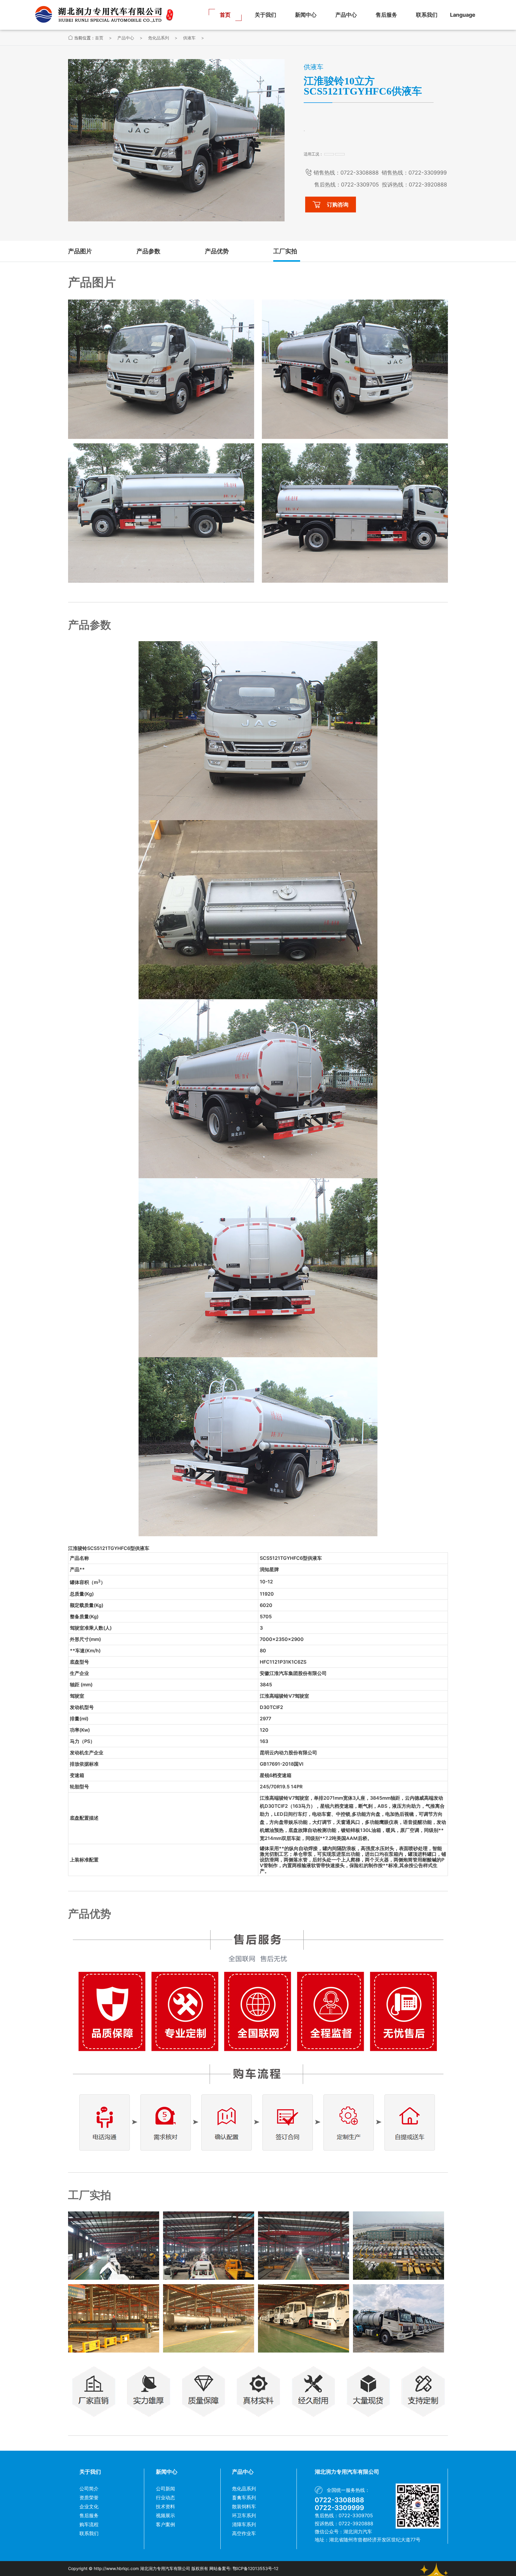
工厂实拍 (285, 251)
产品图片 (80, 251)
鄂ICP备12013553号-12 (255, 2568)
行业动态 (165, 2498)
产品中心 (346, 15)
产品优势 (217, 251)
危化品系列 (159, 38)
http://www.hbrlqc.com (116, 2568)
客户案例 (165, 2524)
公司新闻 (165, 2489)
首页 (225, 15)
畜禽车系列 (244, 2498)
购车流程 (89, 2524)
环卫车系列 (244, 2515)
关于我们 (265, 15)
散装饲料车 (244, 2506)
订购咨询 (338, 205)
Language (463, 15)
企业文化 (89, 2506)
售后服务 (386, 15)
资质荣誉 (89, 2498)
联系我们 (427, 15)
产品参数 (148, 251)
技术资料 (165, 2506)
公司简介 (89, 2489)
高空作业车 (244, 2533)
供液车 (189, 38)
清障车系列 (244, 2524)
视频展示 (165, 2515)
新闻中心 (306, 15)
